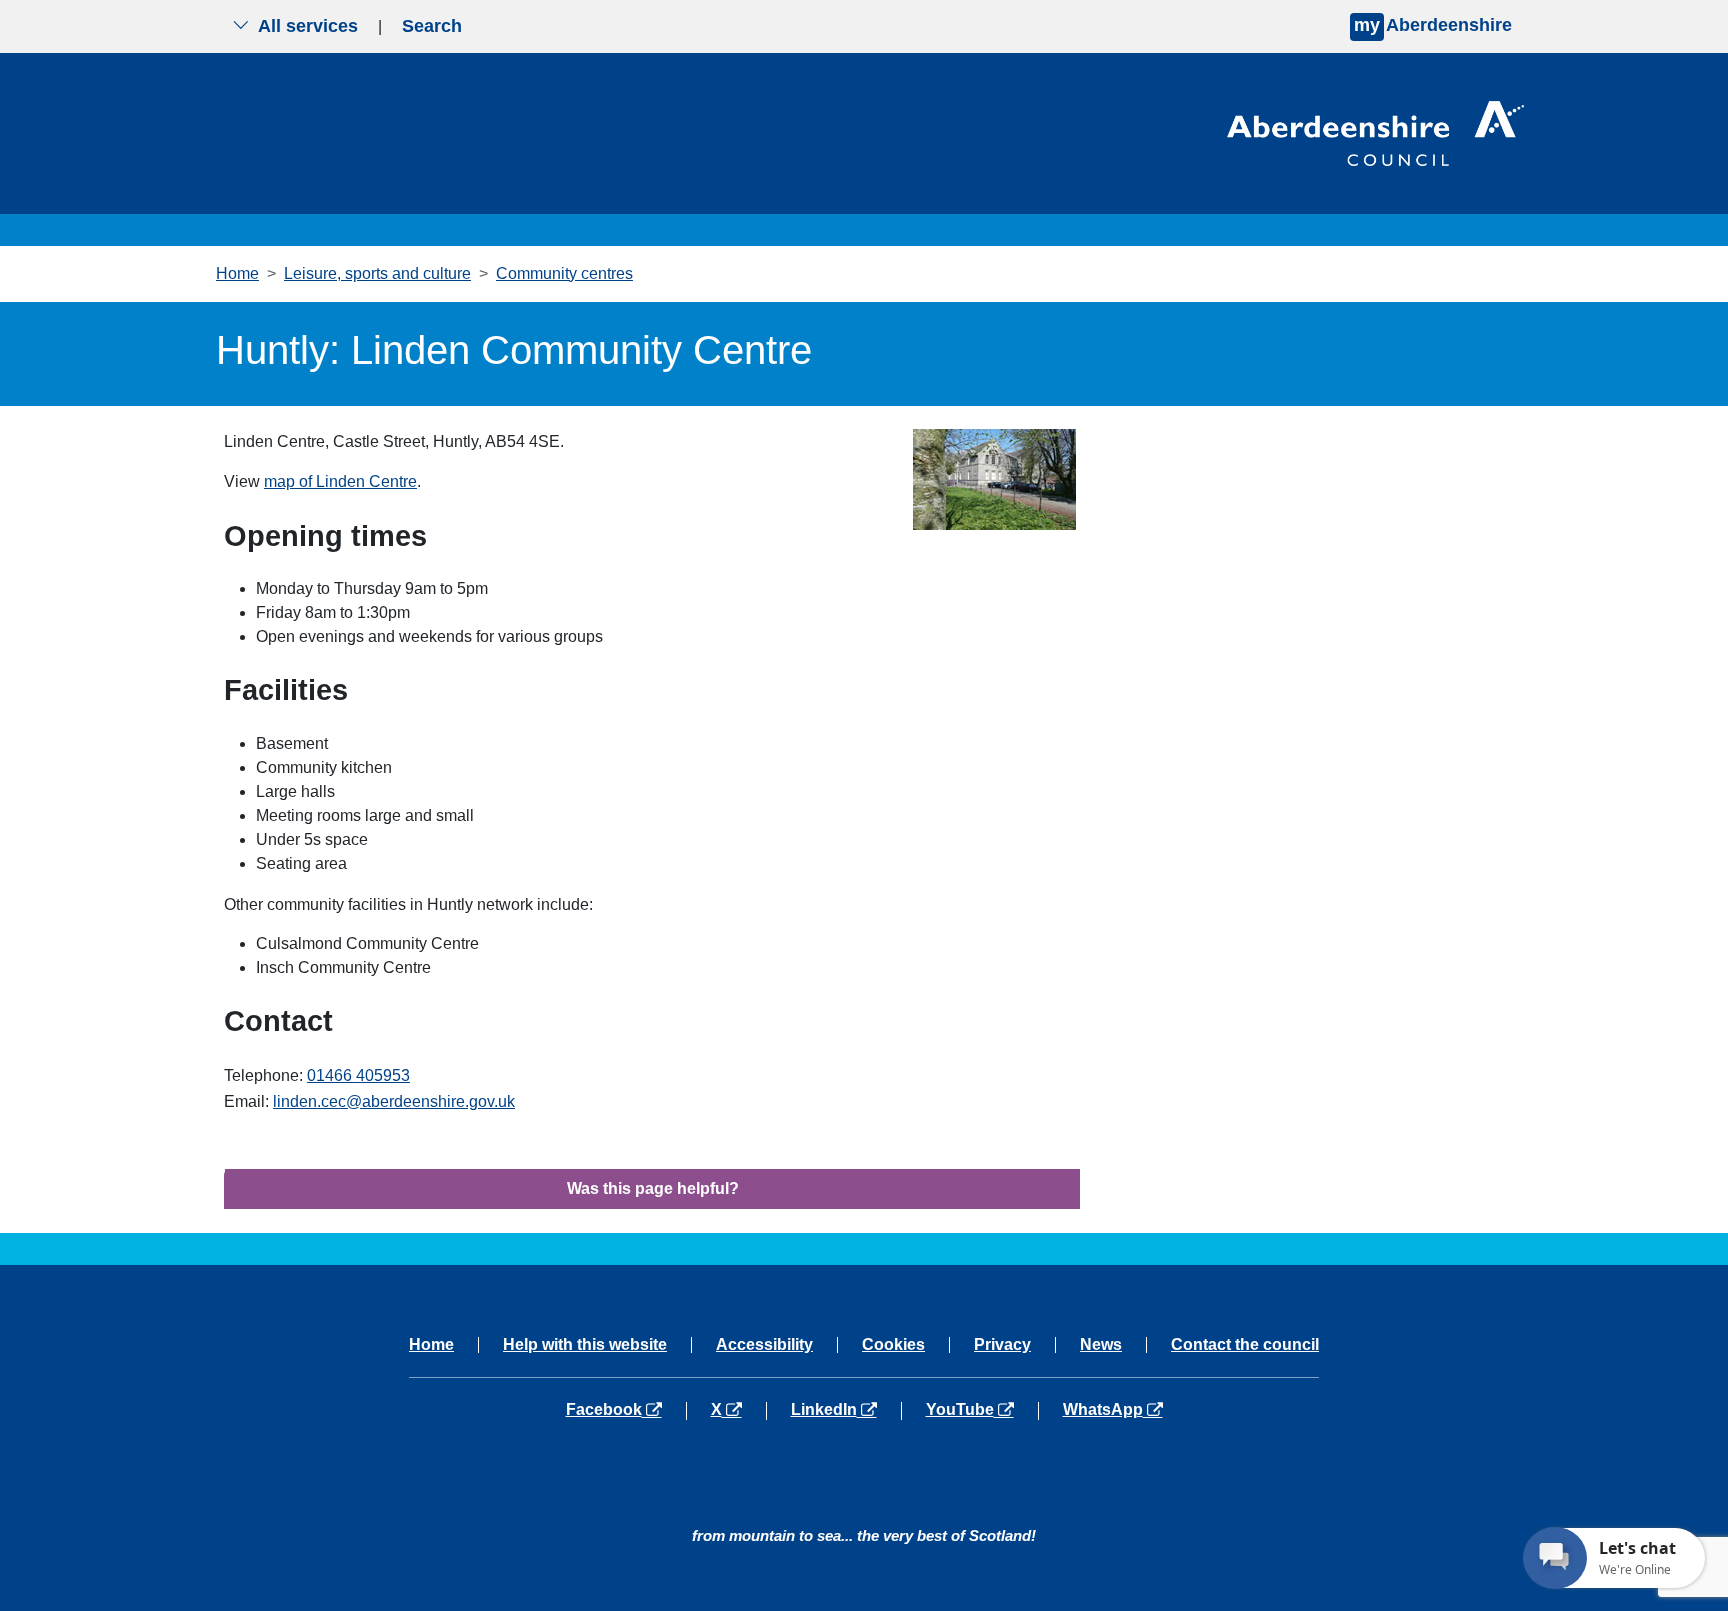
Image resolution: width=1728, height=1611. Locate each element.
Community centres (564, 273)
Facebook (626, 1410)
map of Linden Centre (340, 481)
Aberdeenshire (1433, 25)
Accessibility (764, 1345)
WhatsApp (1112, 1410)
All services (308, 26)
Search (432, 26)
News (1101, 1345)
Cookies (893, 1345)
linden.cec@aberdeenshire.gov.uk (394, 1101)
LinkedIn (845, 1410)
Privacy (1002, 1345)
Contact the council (1245, 1345)
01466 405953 (358, 1075)
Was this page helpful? (653, 1188)
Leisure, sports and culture (377, 273)
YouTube (981, 1410)
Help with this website (585, 1345)
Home (237, 273)
